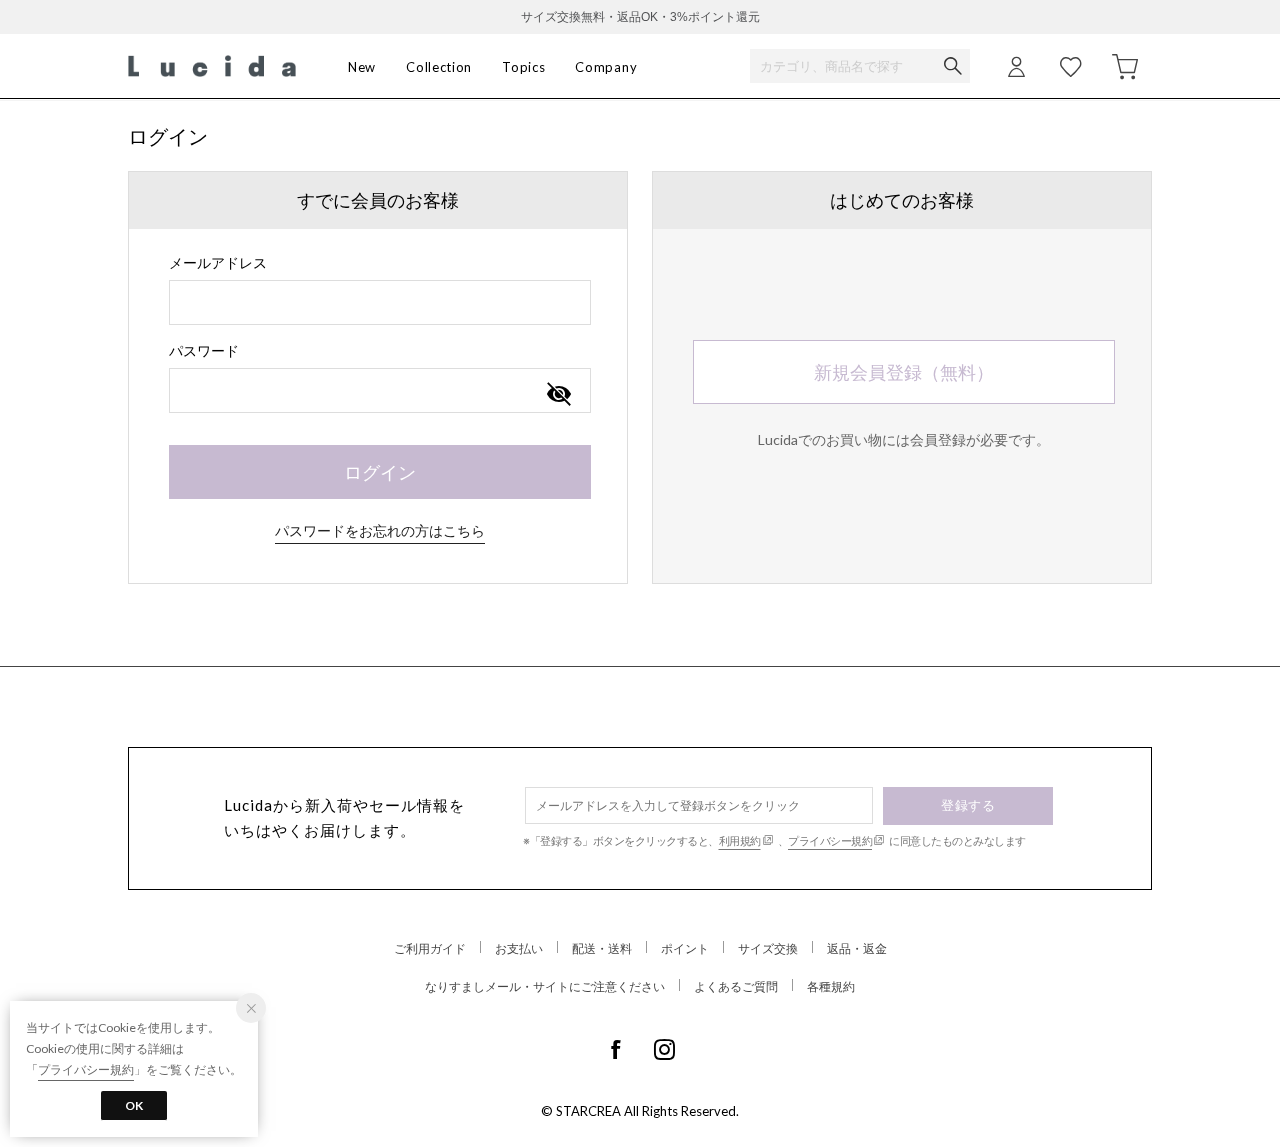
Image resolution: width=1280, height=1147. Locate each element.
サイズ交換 (768, 948)
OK (134, 1105)
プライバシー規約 (830, 840)
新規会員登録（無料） (904, 372)
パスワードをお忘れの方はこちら (380, 530)
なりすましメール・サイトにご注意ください (545, 986)
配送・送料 (602, 948)
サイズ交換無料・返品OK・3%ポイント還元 (640, 17)
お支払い (519, 948)
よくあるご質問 (736, 986)
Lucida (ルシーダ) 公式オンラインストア (212, 66)
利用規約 (740, 840)
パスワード (204, 350)
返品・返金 (857, 948)
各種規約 (831, 986)
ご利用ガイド (430, 948)
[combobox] (380, 302)
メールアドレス (218, 262)
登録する (968, 805)
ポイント (685, 948)
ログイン (380, 472)
